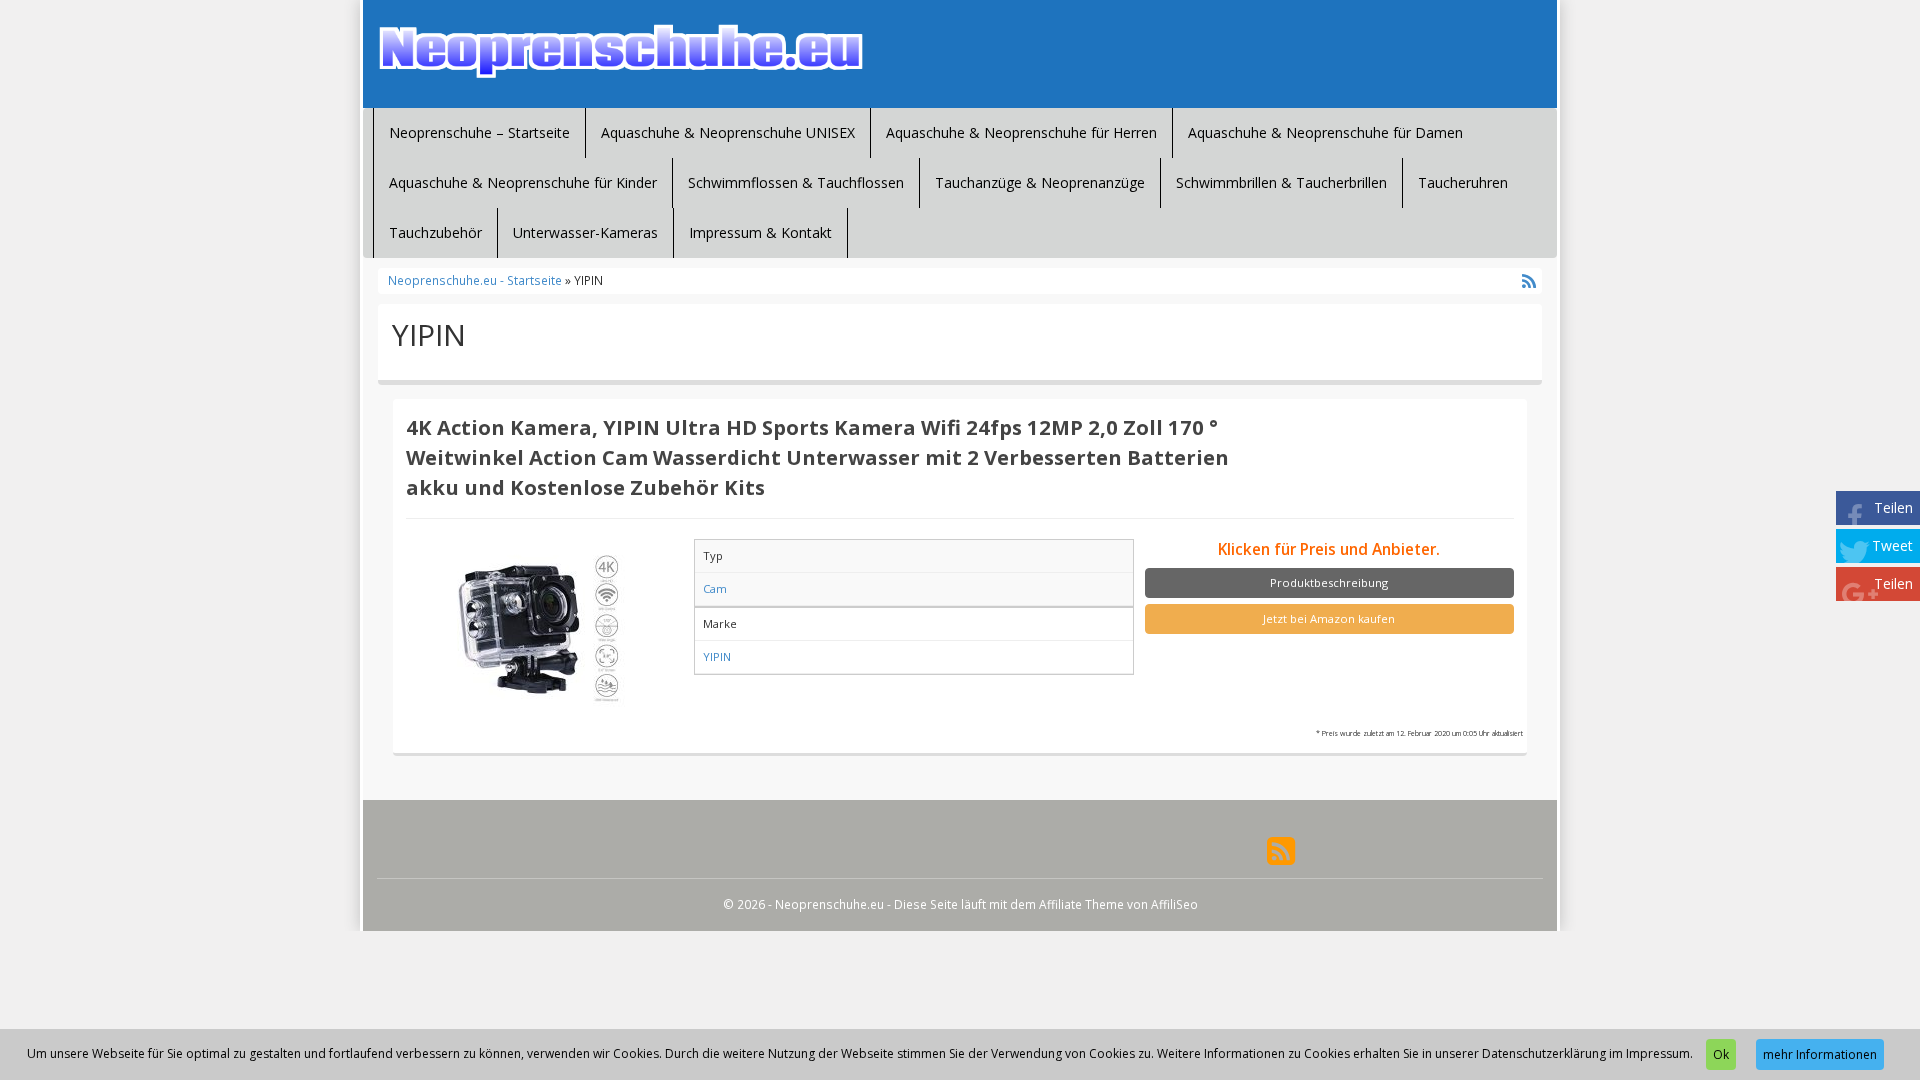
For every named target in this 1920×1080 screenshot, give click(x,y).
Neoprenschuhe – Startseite (479, 132)
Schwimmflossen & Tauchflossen (796, 182)
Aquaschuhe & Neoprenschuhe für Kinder (523, 182)
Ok (1721, 1054)
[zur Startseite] (620, 51)
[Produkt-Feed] (1281, 849)
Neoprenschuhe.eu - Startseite (475, 280)
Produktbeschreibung (1329, 582)
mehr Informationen (1820, 1054)
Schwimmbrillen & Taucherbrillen (1281, 182)
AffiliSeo (1174, 904)
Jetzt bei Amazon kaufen (1329, 618)
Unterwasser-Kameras (585, 232)
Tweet (1892, 545)
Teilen (1893, 507)
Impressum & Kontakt (760, 232)
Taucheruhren (1463, 182)
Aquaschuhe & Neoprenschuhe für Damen (1325, 132)
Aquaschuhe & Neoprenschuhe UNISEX (728, 132)
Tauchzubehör (435, 232)
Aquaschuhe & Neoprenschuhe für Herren (1021, 132)
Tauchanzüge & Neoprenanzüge (1040, 182)
